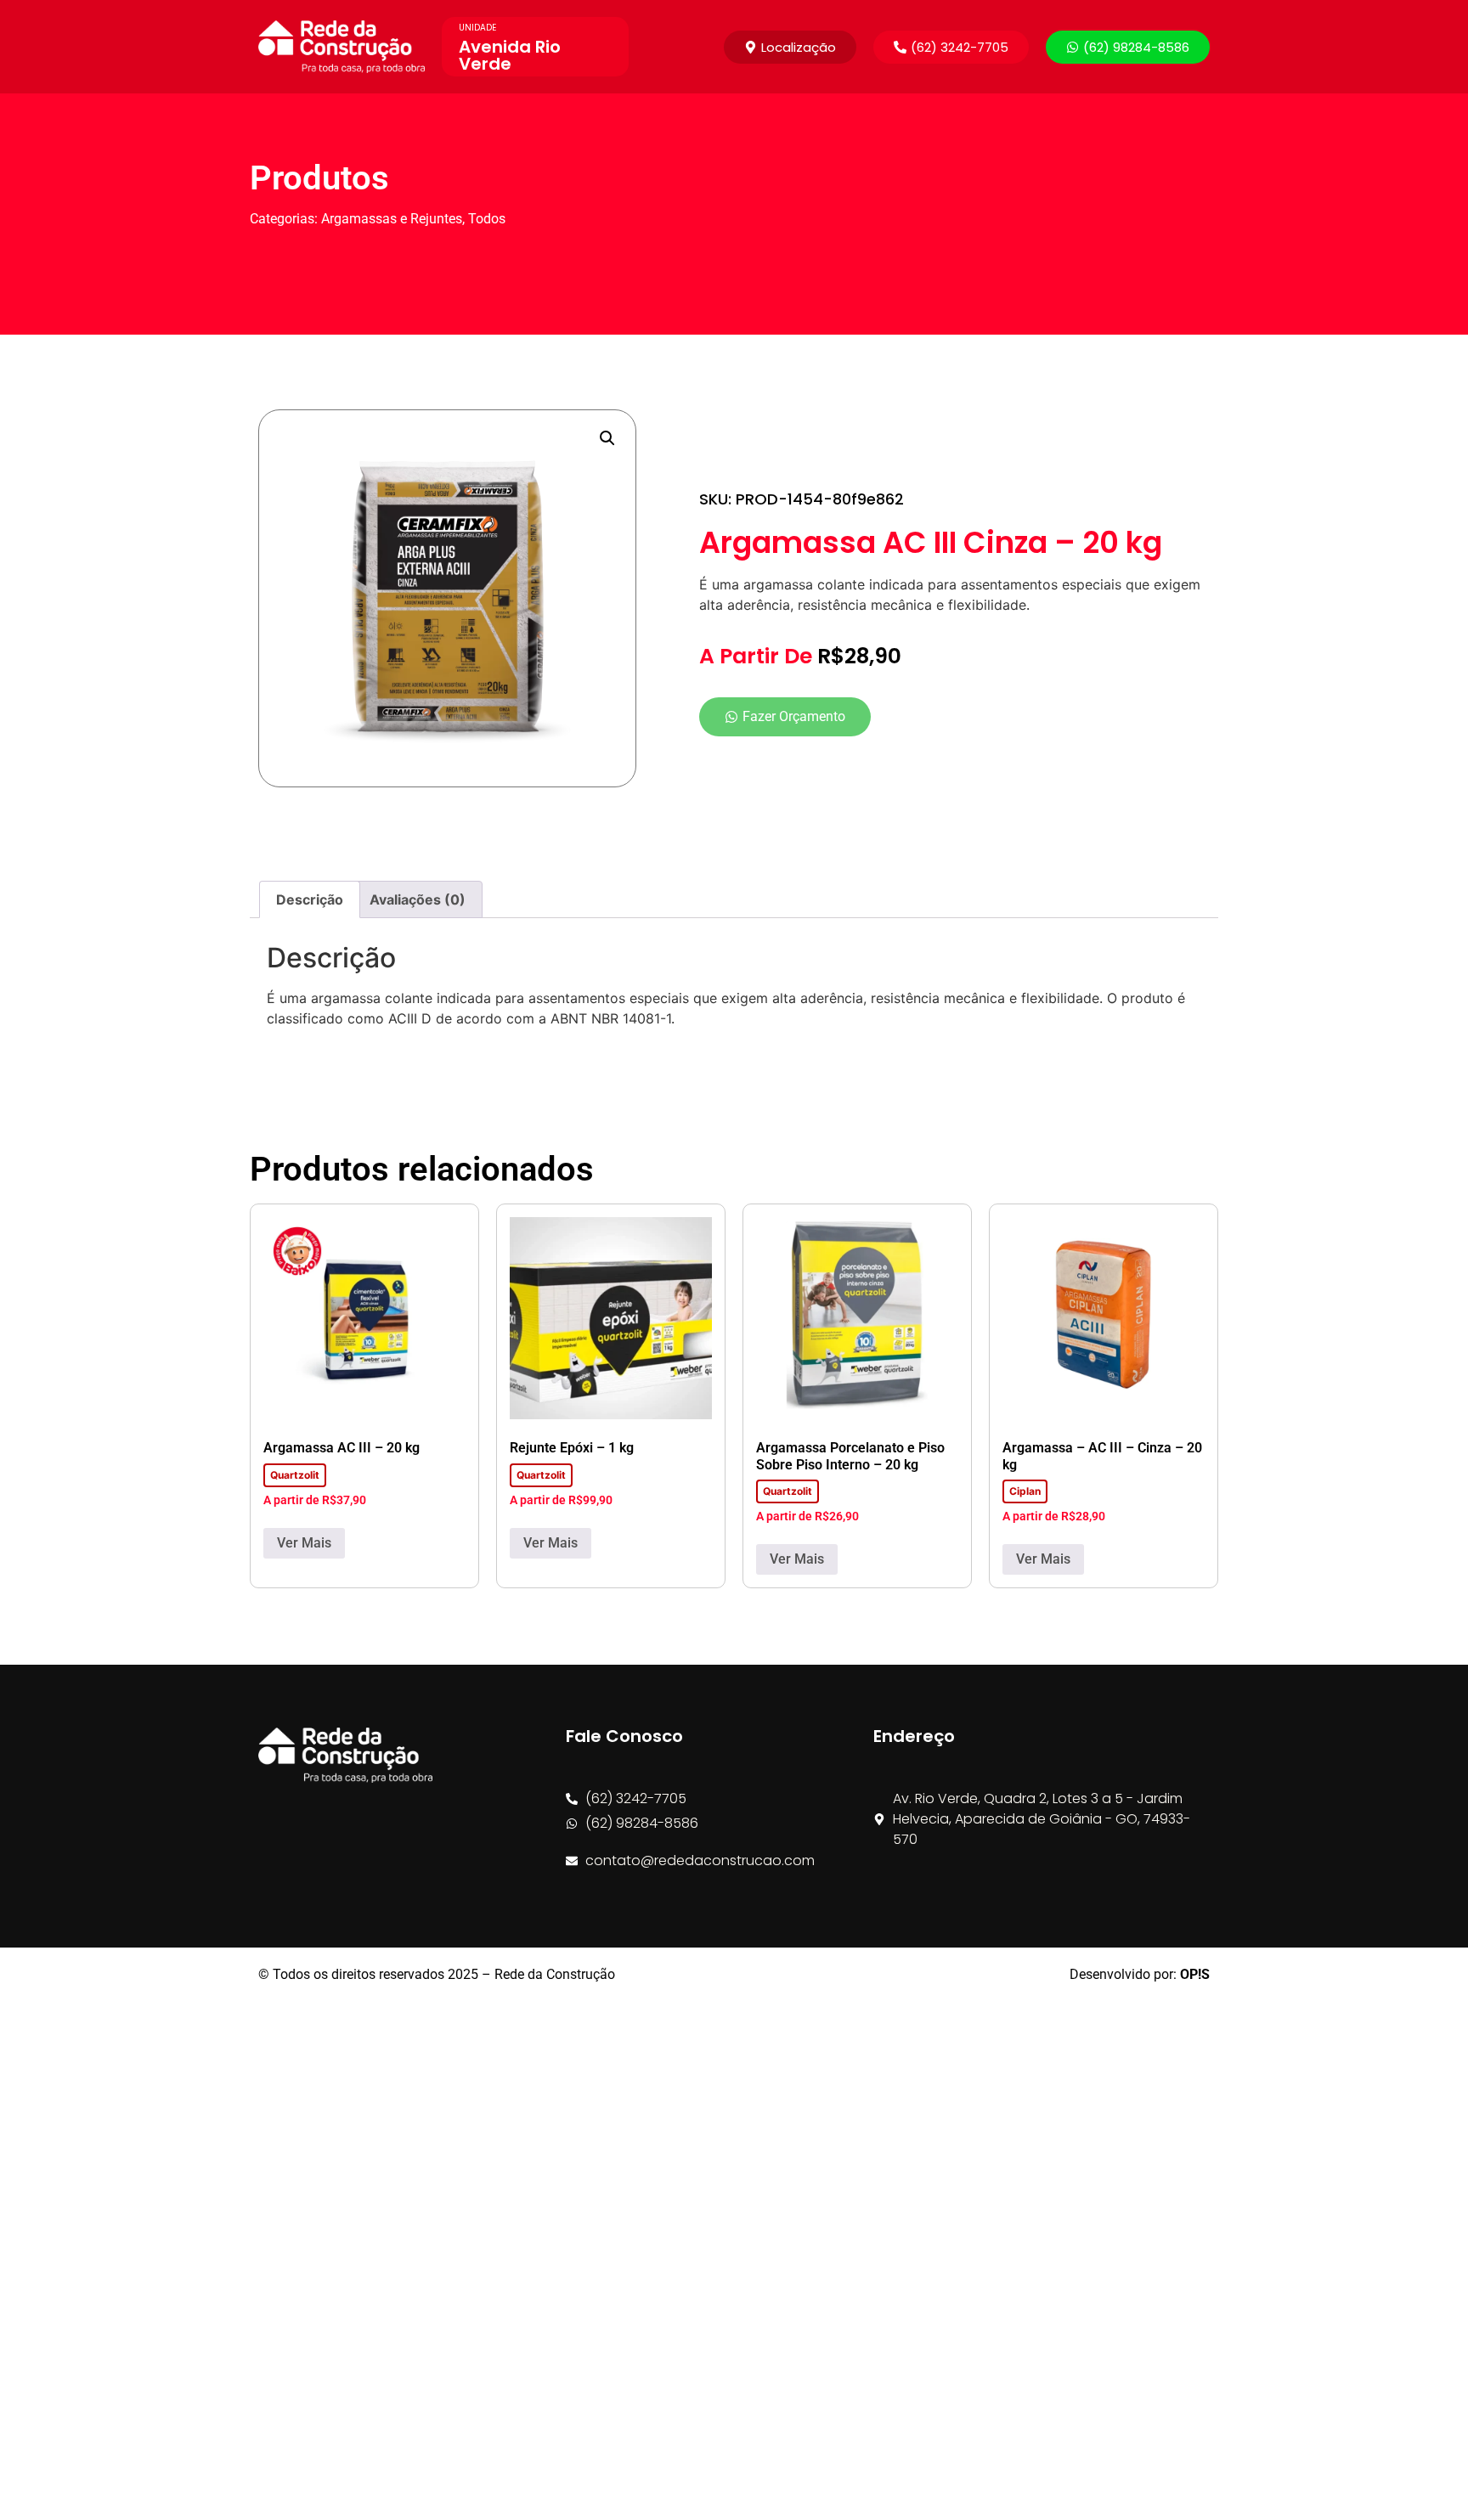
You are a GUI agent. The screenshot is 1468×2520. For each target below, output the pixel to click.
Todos (487, 219)
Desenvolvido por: (1140, 1974)
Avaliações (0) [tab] (418, 899)
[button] (951, 47)
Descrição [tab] (310, 899)
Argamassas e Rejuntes (392, 219)
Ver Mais (304, 1543)
